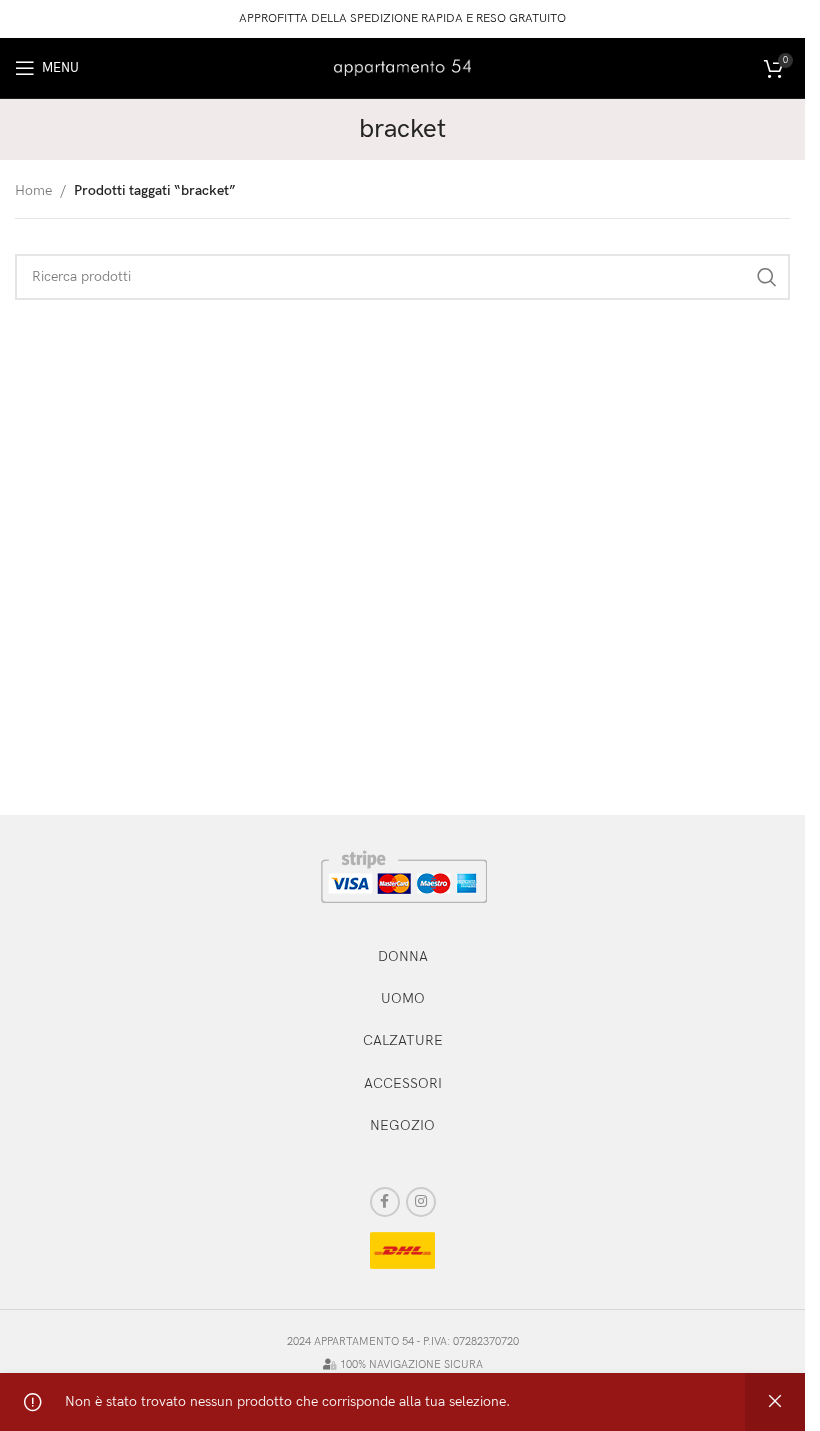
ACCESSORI (403, 1083)
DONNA (403, 956)
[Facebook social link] (385, 1202)
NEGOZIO (402, 1125)
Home (33, 190)
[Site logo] (403, 66)
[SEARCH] (767, 277)
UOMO (403, 998)
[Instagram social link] (421, 1202)
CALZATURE (403, 1040)
